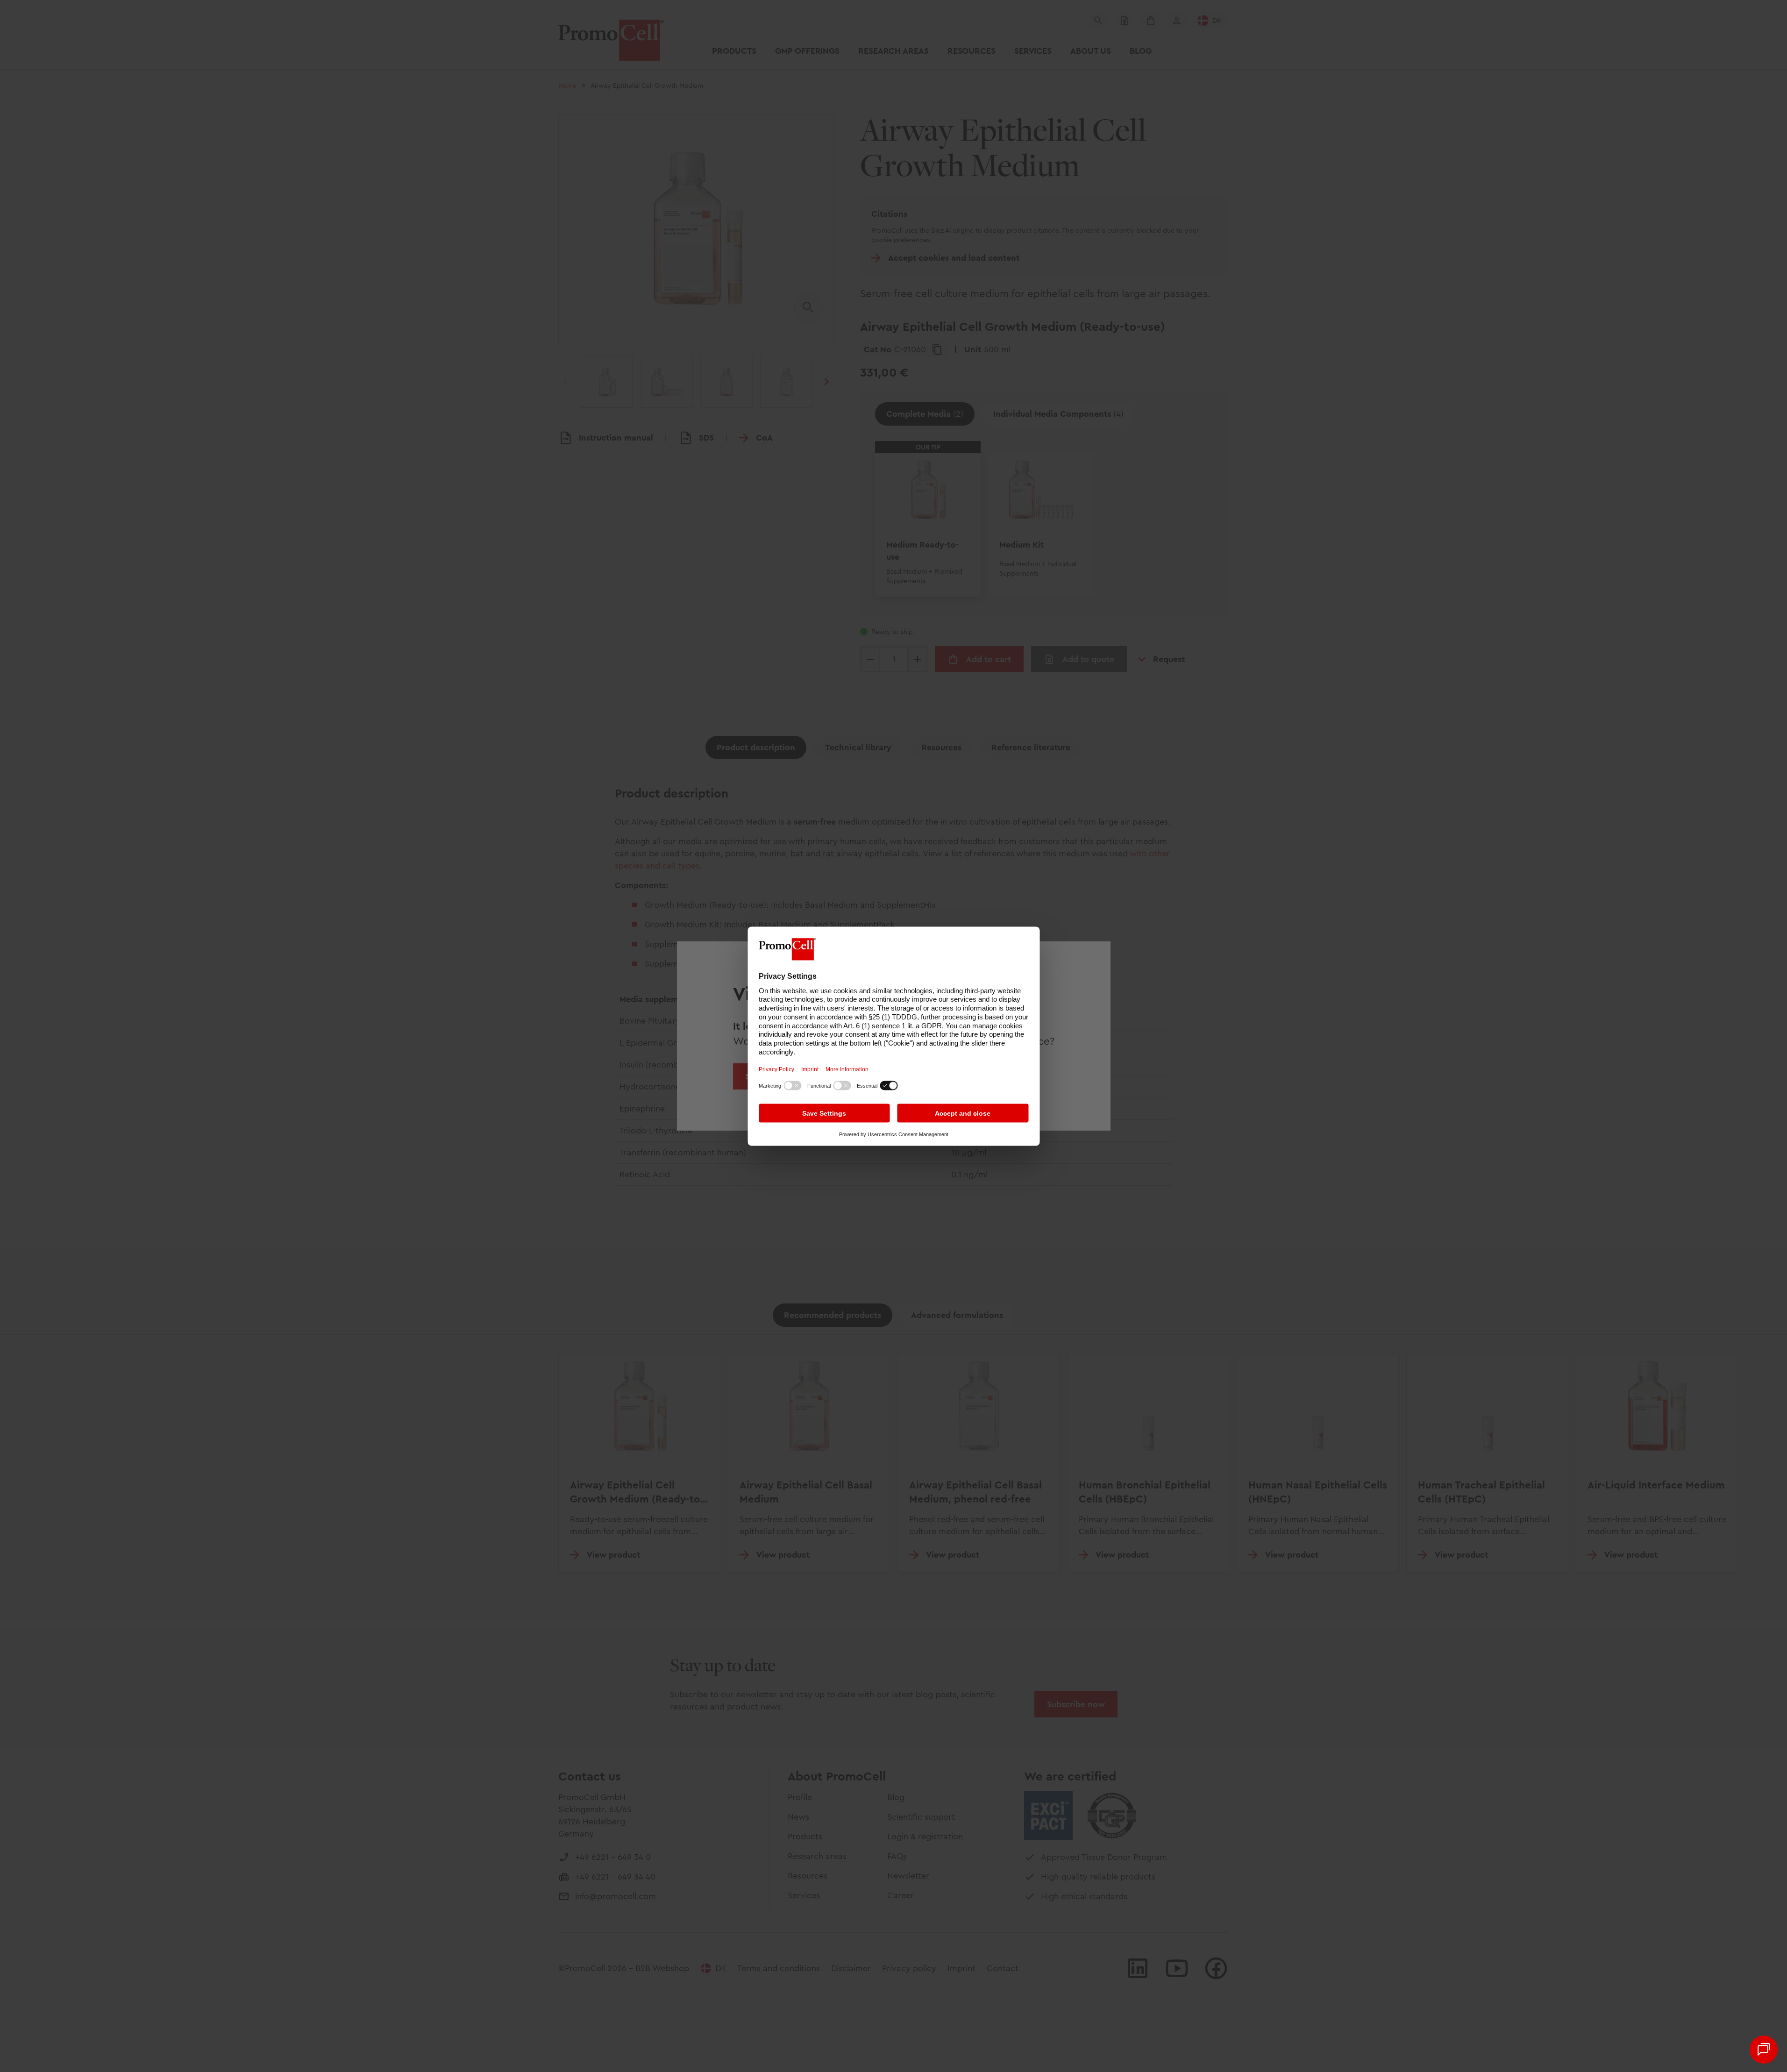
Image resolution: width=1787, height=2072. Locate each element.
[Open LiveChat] (1764, 2050)
